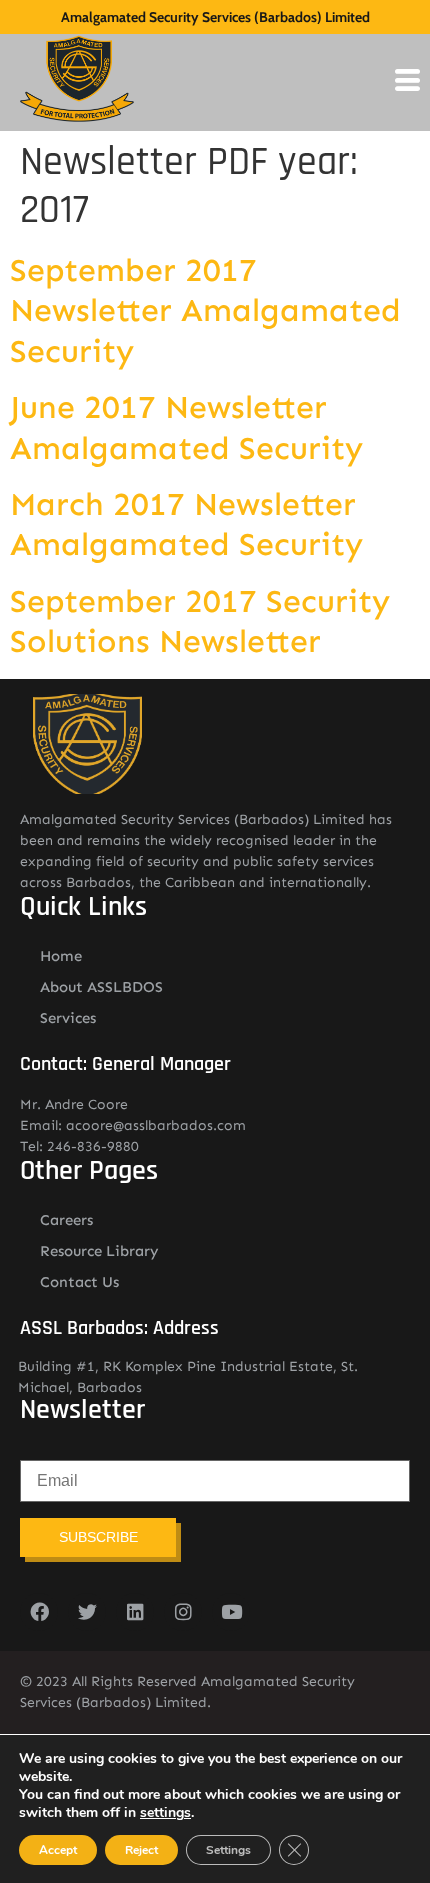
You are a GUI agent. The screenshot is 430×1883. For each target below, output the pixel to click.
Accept (58, 1850)
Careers (66, 1220)
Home (61, 956)
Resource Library (99, 1251)
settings (165, 1813)
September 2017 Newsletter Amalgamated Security (205, 310)
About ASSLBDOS (101, 987)
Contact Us (79, 1282)
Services (68, 1018)
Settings (228, 1850)
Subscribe (98, 1537)
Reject (141, 1850)
